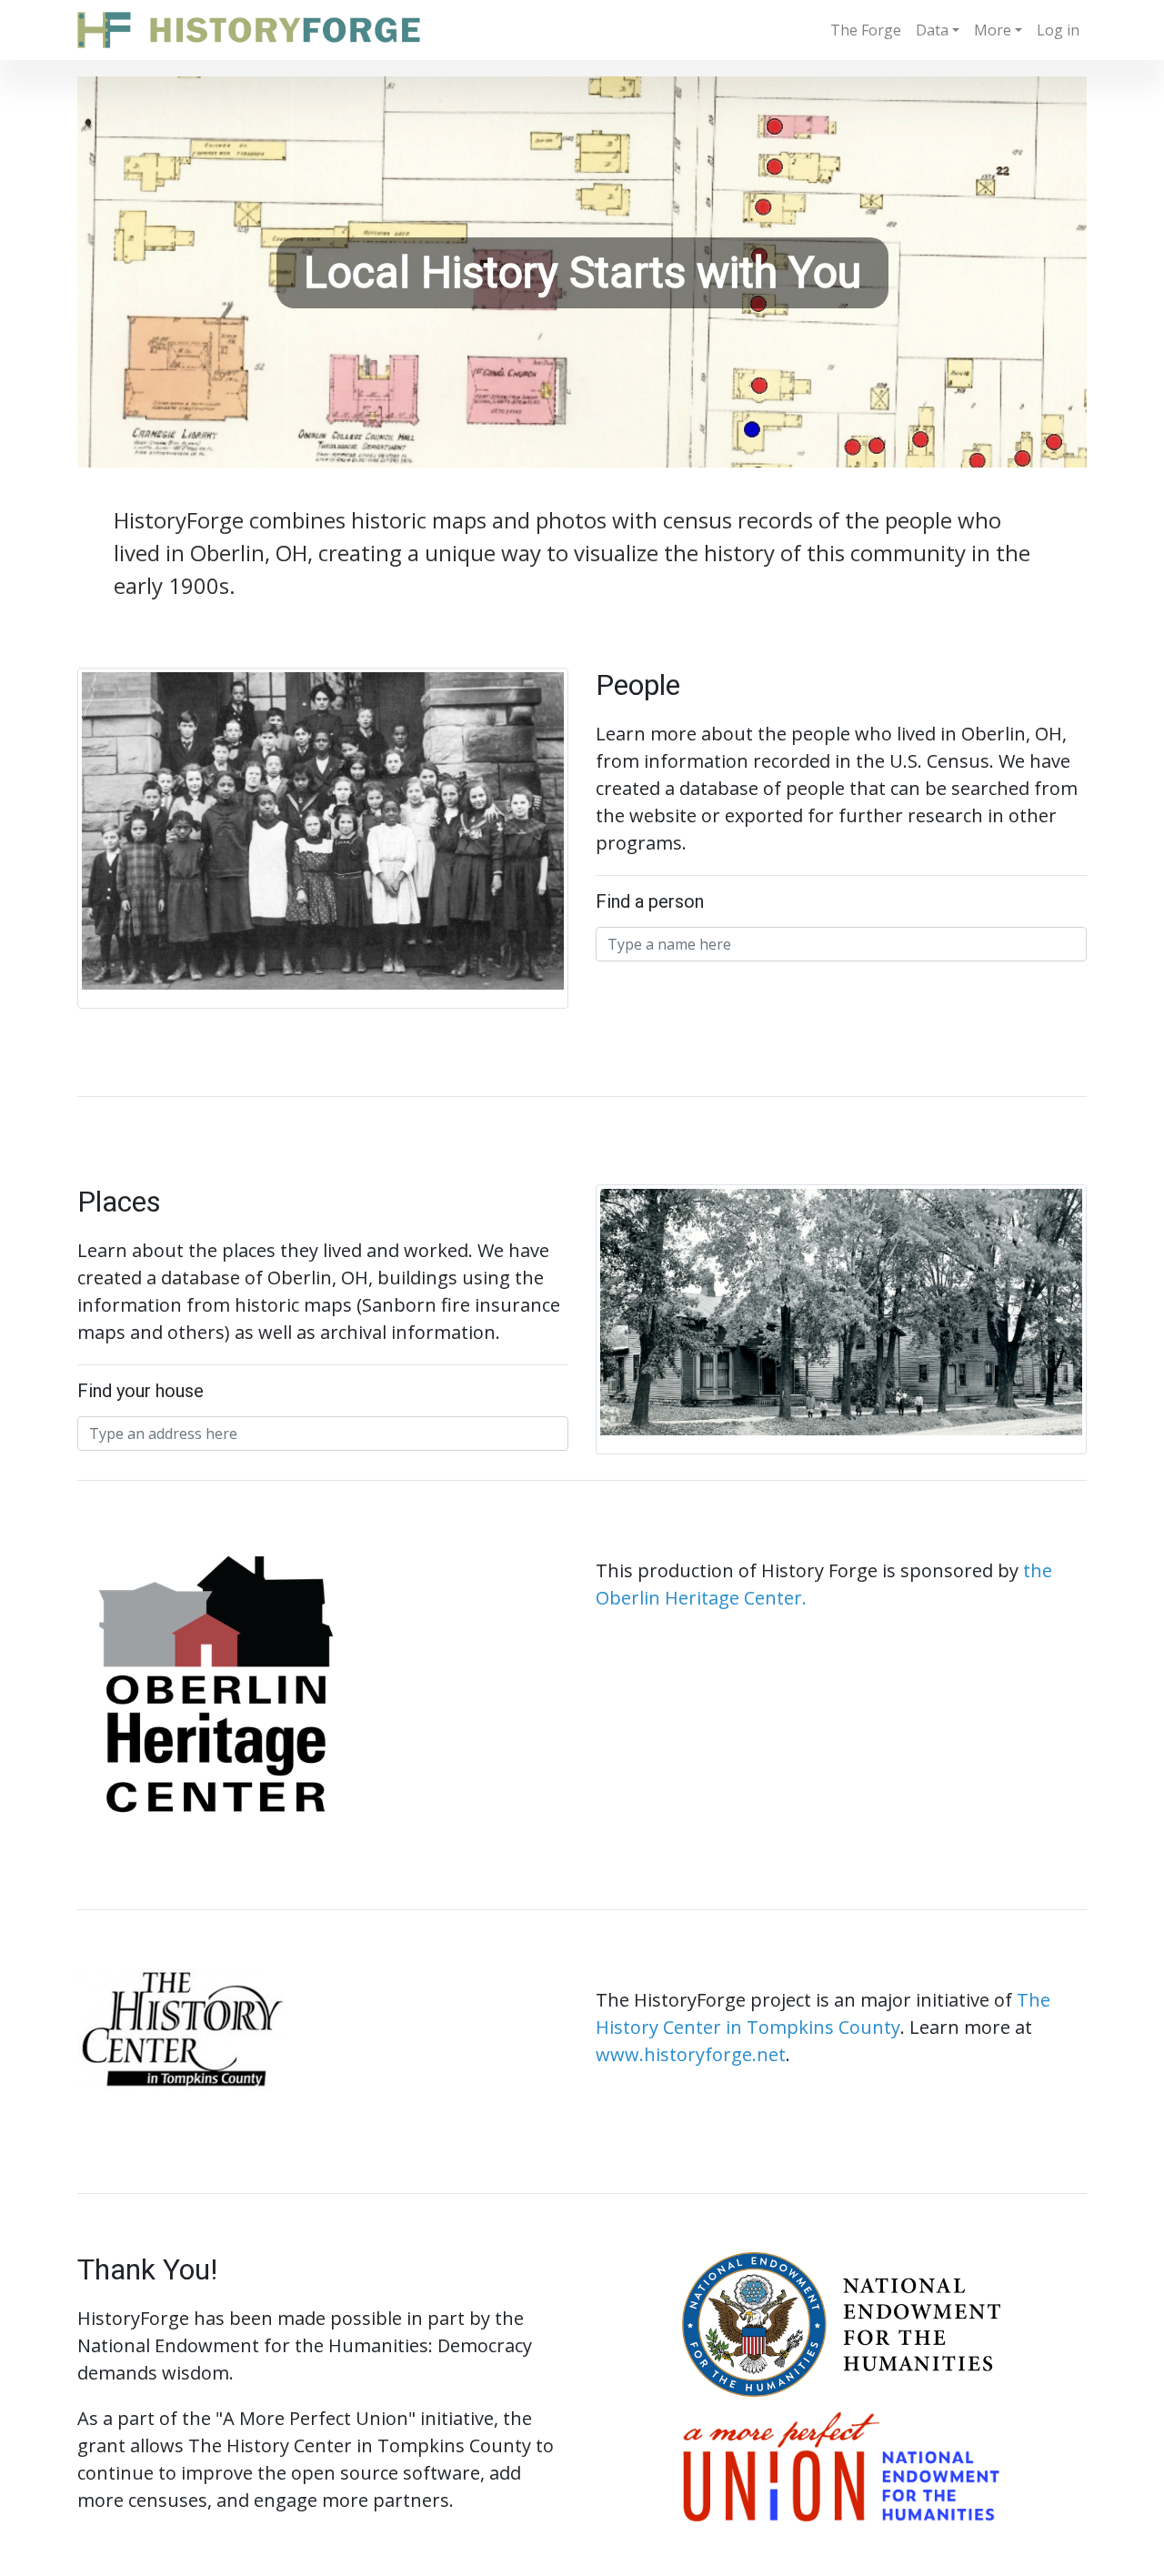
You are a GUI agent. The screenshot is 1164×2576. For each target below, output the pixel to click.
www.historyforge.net (691, 2054)
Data (932, 30)
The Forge (866, 30)
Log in (1058, 30)
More (993, 30)
